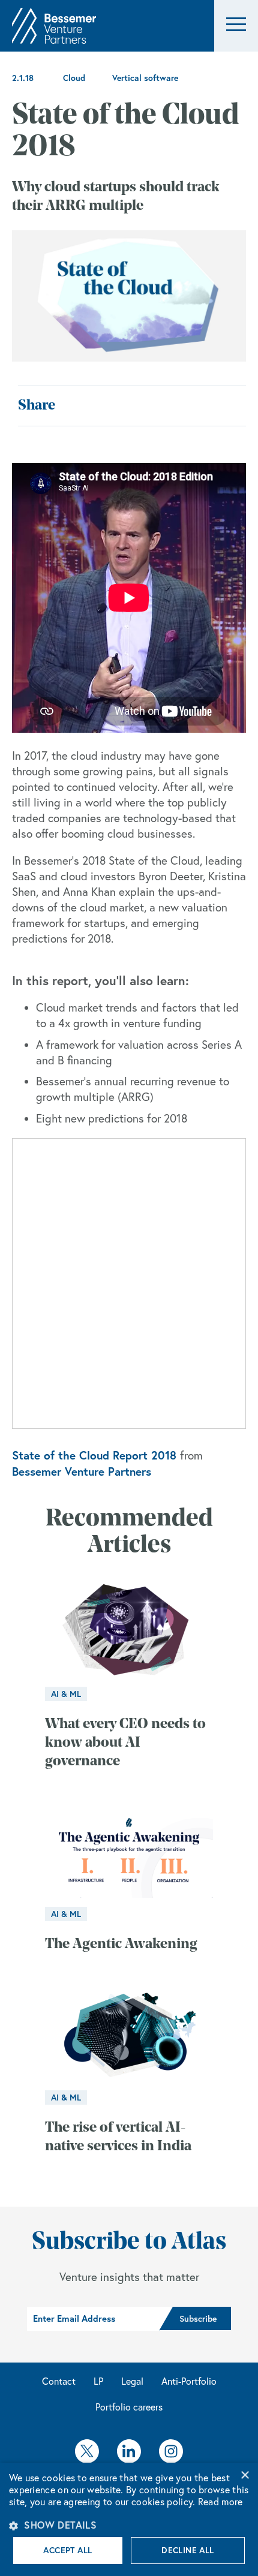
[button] (236, 26)
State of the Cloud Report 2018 (94, 1455)
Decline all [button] (187, 2550)
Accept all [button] (67, 2550)
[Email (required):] (93, 2319)
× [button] (244, 2476)
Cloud (74, 78)
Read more (220, 2502)
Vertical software (145, 78)
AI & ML (66, 1694)
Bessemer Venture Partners (82, 1471)
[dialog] (129, 2519)
